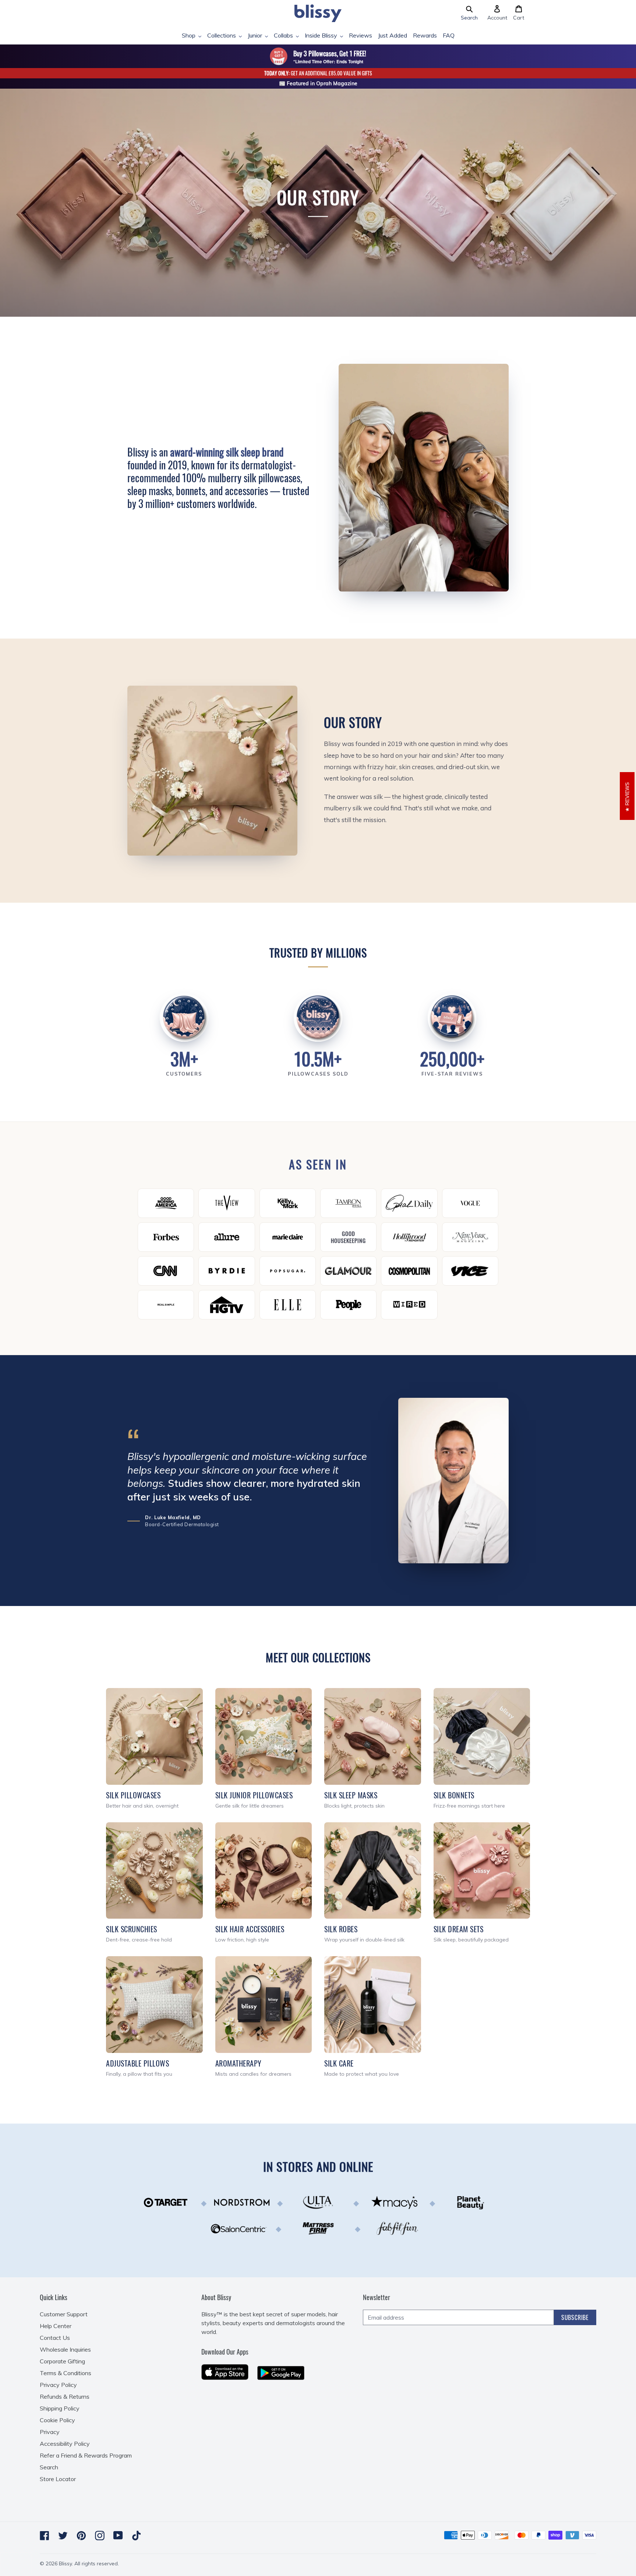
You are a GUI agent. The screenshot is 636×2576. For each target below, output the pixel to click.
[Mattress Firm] (318, 2228)
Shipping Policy (60, 2408)
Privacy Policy (58, 2385)
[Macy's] (394, 2202)
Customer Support (64, 2314)
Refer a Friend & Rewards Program (86, 2455)
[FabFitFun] (397, 2228)
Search (49, 2467)
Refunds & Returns (65, 2396)
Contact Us (55, 2338)
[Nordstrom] (242, 2202)
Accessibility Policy (65, 2444)
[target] (166, 2202)
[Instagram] (100, 2536)
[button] (469, 13)
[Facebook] (45, 2536)
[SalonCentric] (239, 2228)
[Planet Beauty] (470, 2202)
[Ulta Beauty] (318, 2202)
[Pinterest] (81, 2536)
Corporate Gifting (62, 2361)
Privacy (50, 2432)
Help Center (56, 2326)
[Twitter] (63, 2536)
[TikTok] (137, 2536)
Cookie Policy (57, 2420)
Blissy (65, 2563)
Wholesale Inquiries (65, 2349)
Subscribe (575, 2317)
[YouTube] (118, 2535)
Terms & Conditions (66, 2373)
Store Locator (58, 2479)
